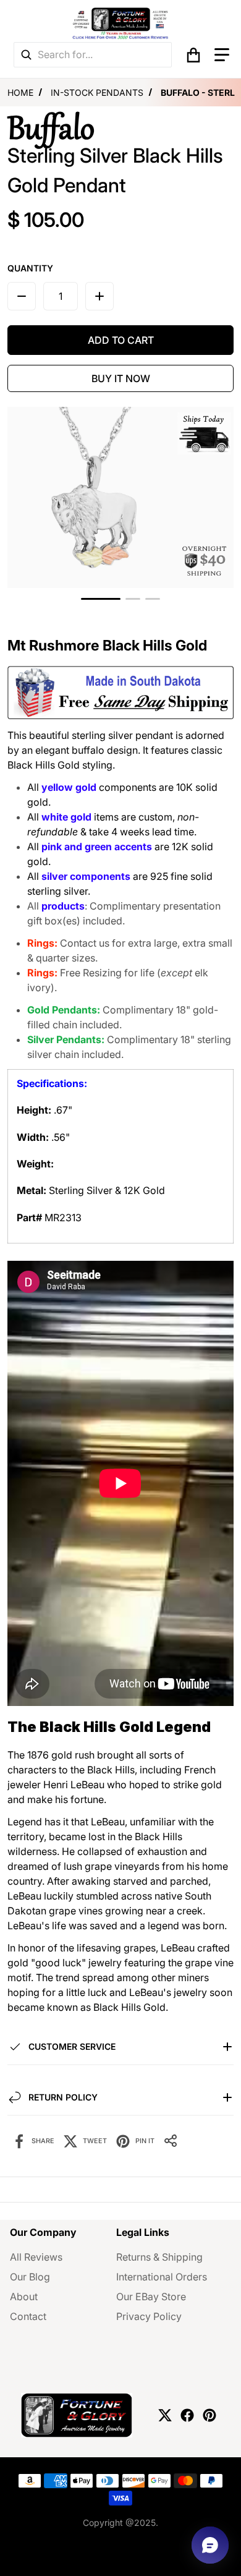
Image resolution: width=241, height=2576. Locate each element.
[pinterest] (209, 2415)
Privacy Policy (149, 2316)
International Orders (162, 2277)
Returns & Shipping (159, 2257)
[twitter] (165, 2415)
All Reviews (36, 2257)
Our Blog (30, 2277)
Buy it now (121, 378)
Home (20, 92)
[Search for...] (26, 55)
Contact (28, 2316)
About (24, 2297)
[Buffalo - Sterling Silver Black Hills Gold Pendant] (101, 599)
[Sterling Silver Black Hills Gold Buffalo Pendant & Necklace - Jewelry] (133, 599)
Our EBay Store (151, 2297)
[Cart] (193, 55)
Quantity (30, 268)
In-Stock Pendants (97, 92)
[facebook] (187, 2415)
